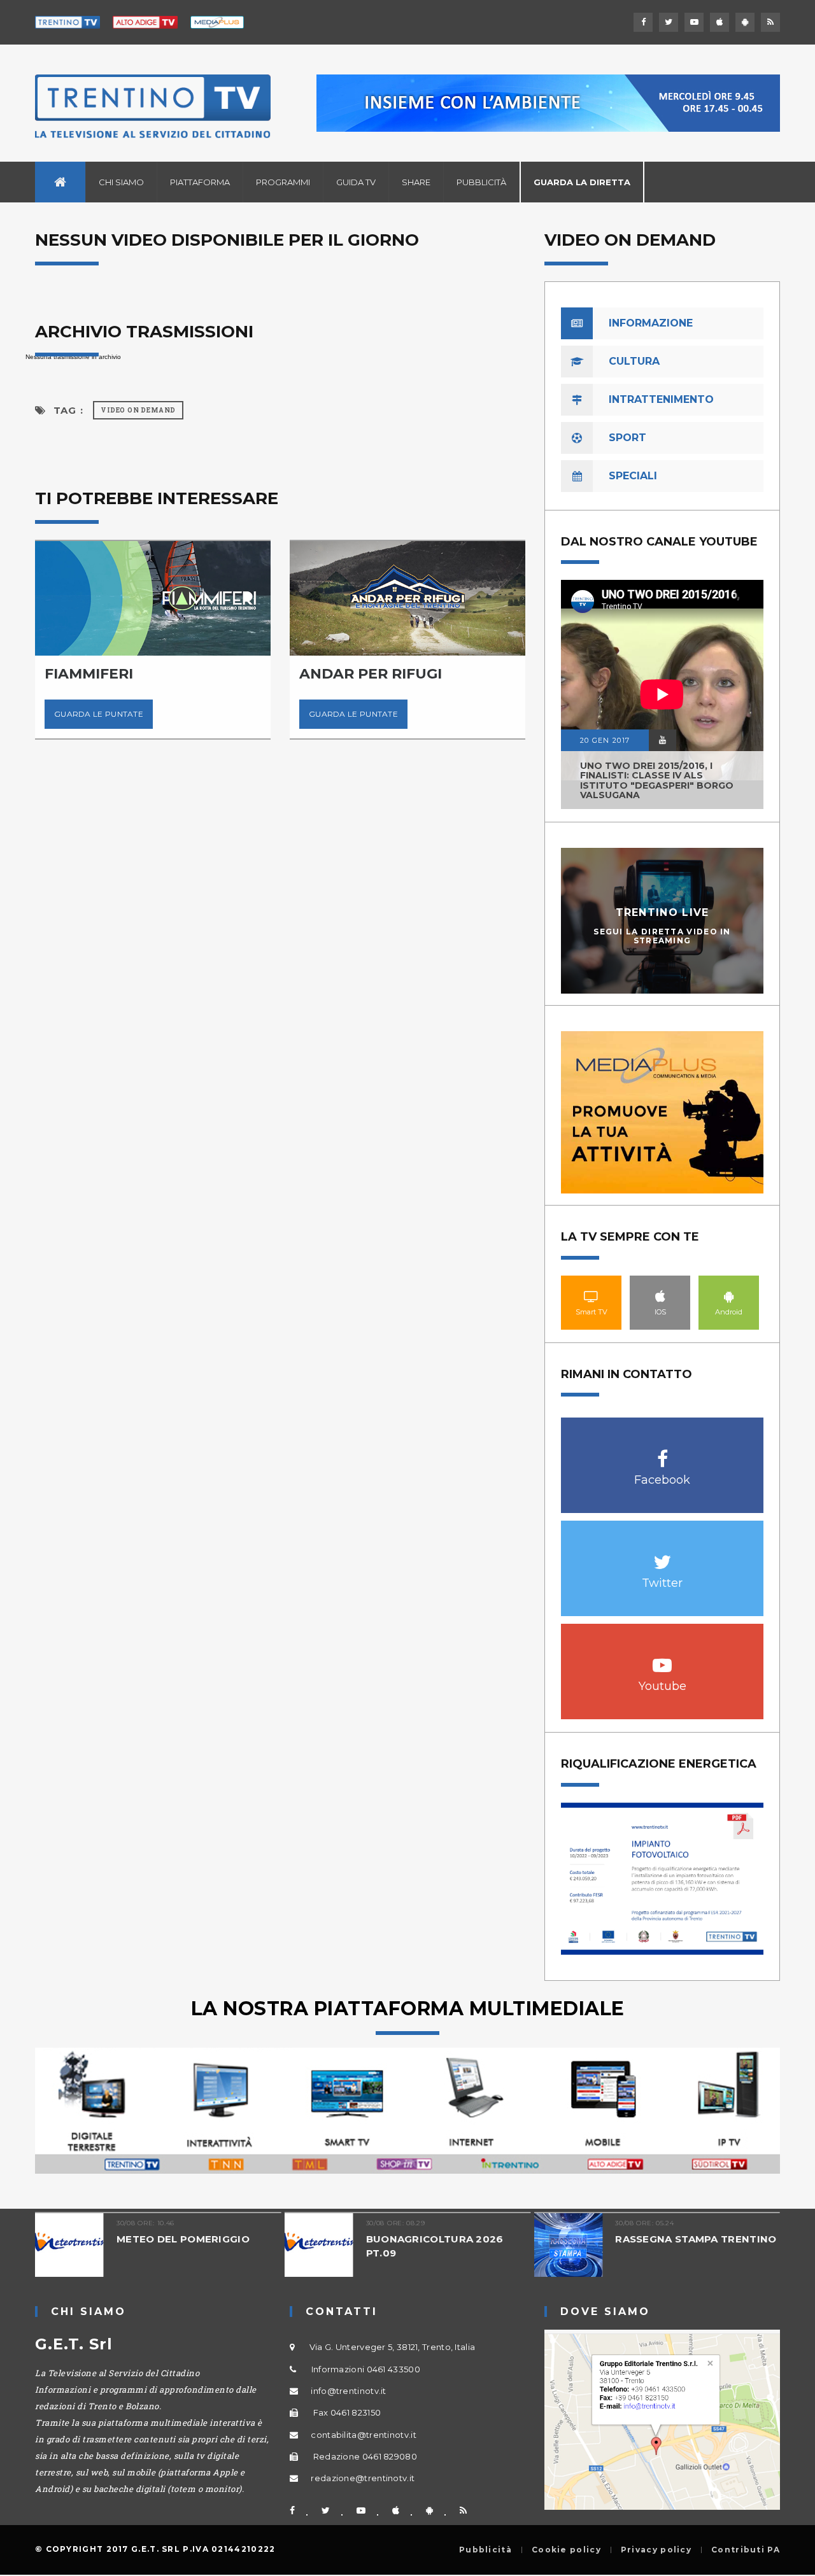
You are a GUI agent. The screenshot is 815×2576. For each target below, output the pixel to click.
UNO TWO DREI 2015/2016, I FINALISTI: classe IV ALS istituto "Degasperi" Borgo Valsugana (657, 780)
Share (416, 182)
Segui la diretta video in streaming (662, 936)
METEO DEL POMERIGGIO (183, 2239)
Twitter (663, 1555)
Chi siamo (121, 182)
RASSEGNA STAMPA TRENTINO (696, 2239)
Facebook (663, 1452)
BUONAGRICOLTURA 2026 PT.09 (435, 2246)
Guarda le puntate (99, 714)
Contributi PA (746, 2550)
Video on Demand (138, 410)
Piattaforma (200, 182)
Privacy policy (656, 2550)
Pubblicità (481, 182)
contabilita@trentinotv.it (364, 2435)
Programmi (283, 182)
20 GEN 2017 (605, 740)
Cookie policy (566, 2550)
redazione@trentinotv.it (363, 2478)
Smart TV (592, 1296)
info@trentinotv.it (348, 2391)
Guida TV (356, 182)
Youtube (663, 1658)
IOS (660, 1296)
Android (729, 1296)
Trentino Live (663, 912)
